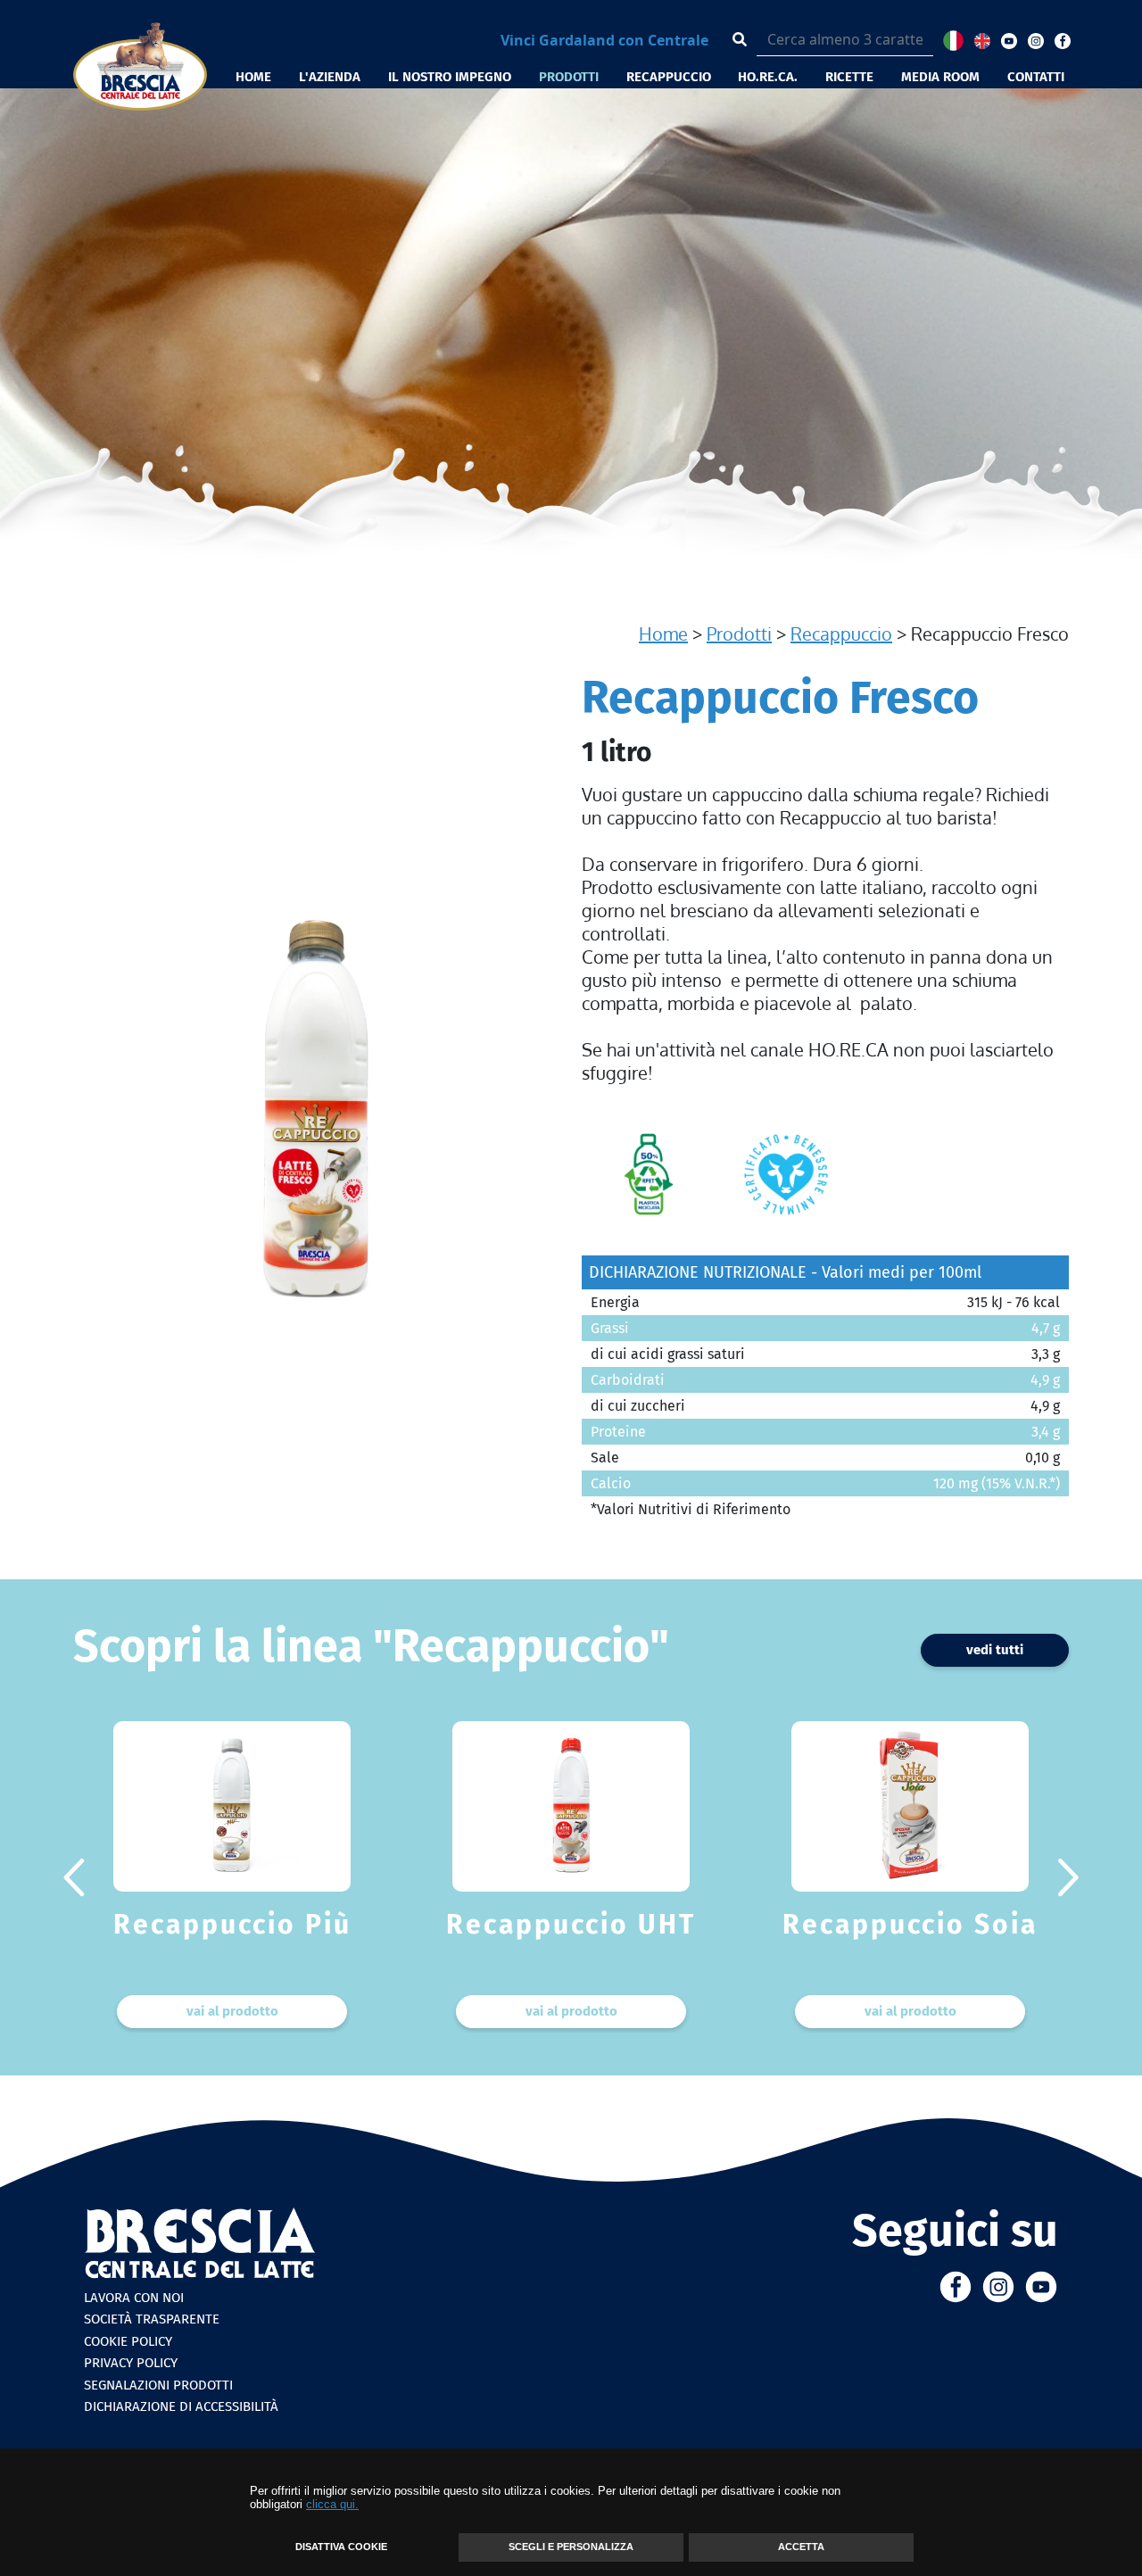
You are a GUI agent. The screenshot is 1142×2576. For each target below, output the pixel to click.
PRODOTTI (569, 77)
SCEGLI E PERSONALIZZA (571, 2547)
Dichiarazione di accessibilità (181, 2406)
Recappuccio (841, 634)
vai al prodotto (232, 2011)
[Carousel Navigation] (571, 1877)
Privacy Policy (131, 2363)
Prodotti (739, 634)
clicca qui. (332, 2504)
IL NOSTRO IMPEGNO (450, 77)
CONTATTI (1036, 77)
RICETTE (849, 77)
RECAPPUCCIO (669, 77)
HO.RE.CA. (768, 77)
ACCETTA (801, 2547)
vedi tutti (995, 1650)
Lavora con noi (134, 2298)
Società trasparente (152, 2319)
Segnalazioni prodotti (158, 2385)
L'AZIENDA (330, 77)
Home (663, 634)
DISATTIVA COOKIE (341, 2547)
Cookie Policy (128, 2341)
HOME (253, 77)
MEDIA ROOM (940, 77)
